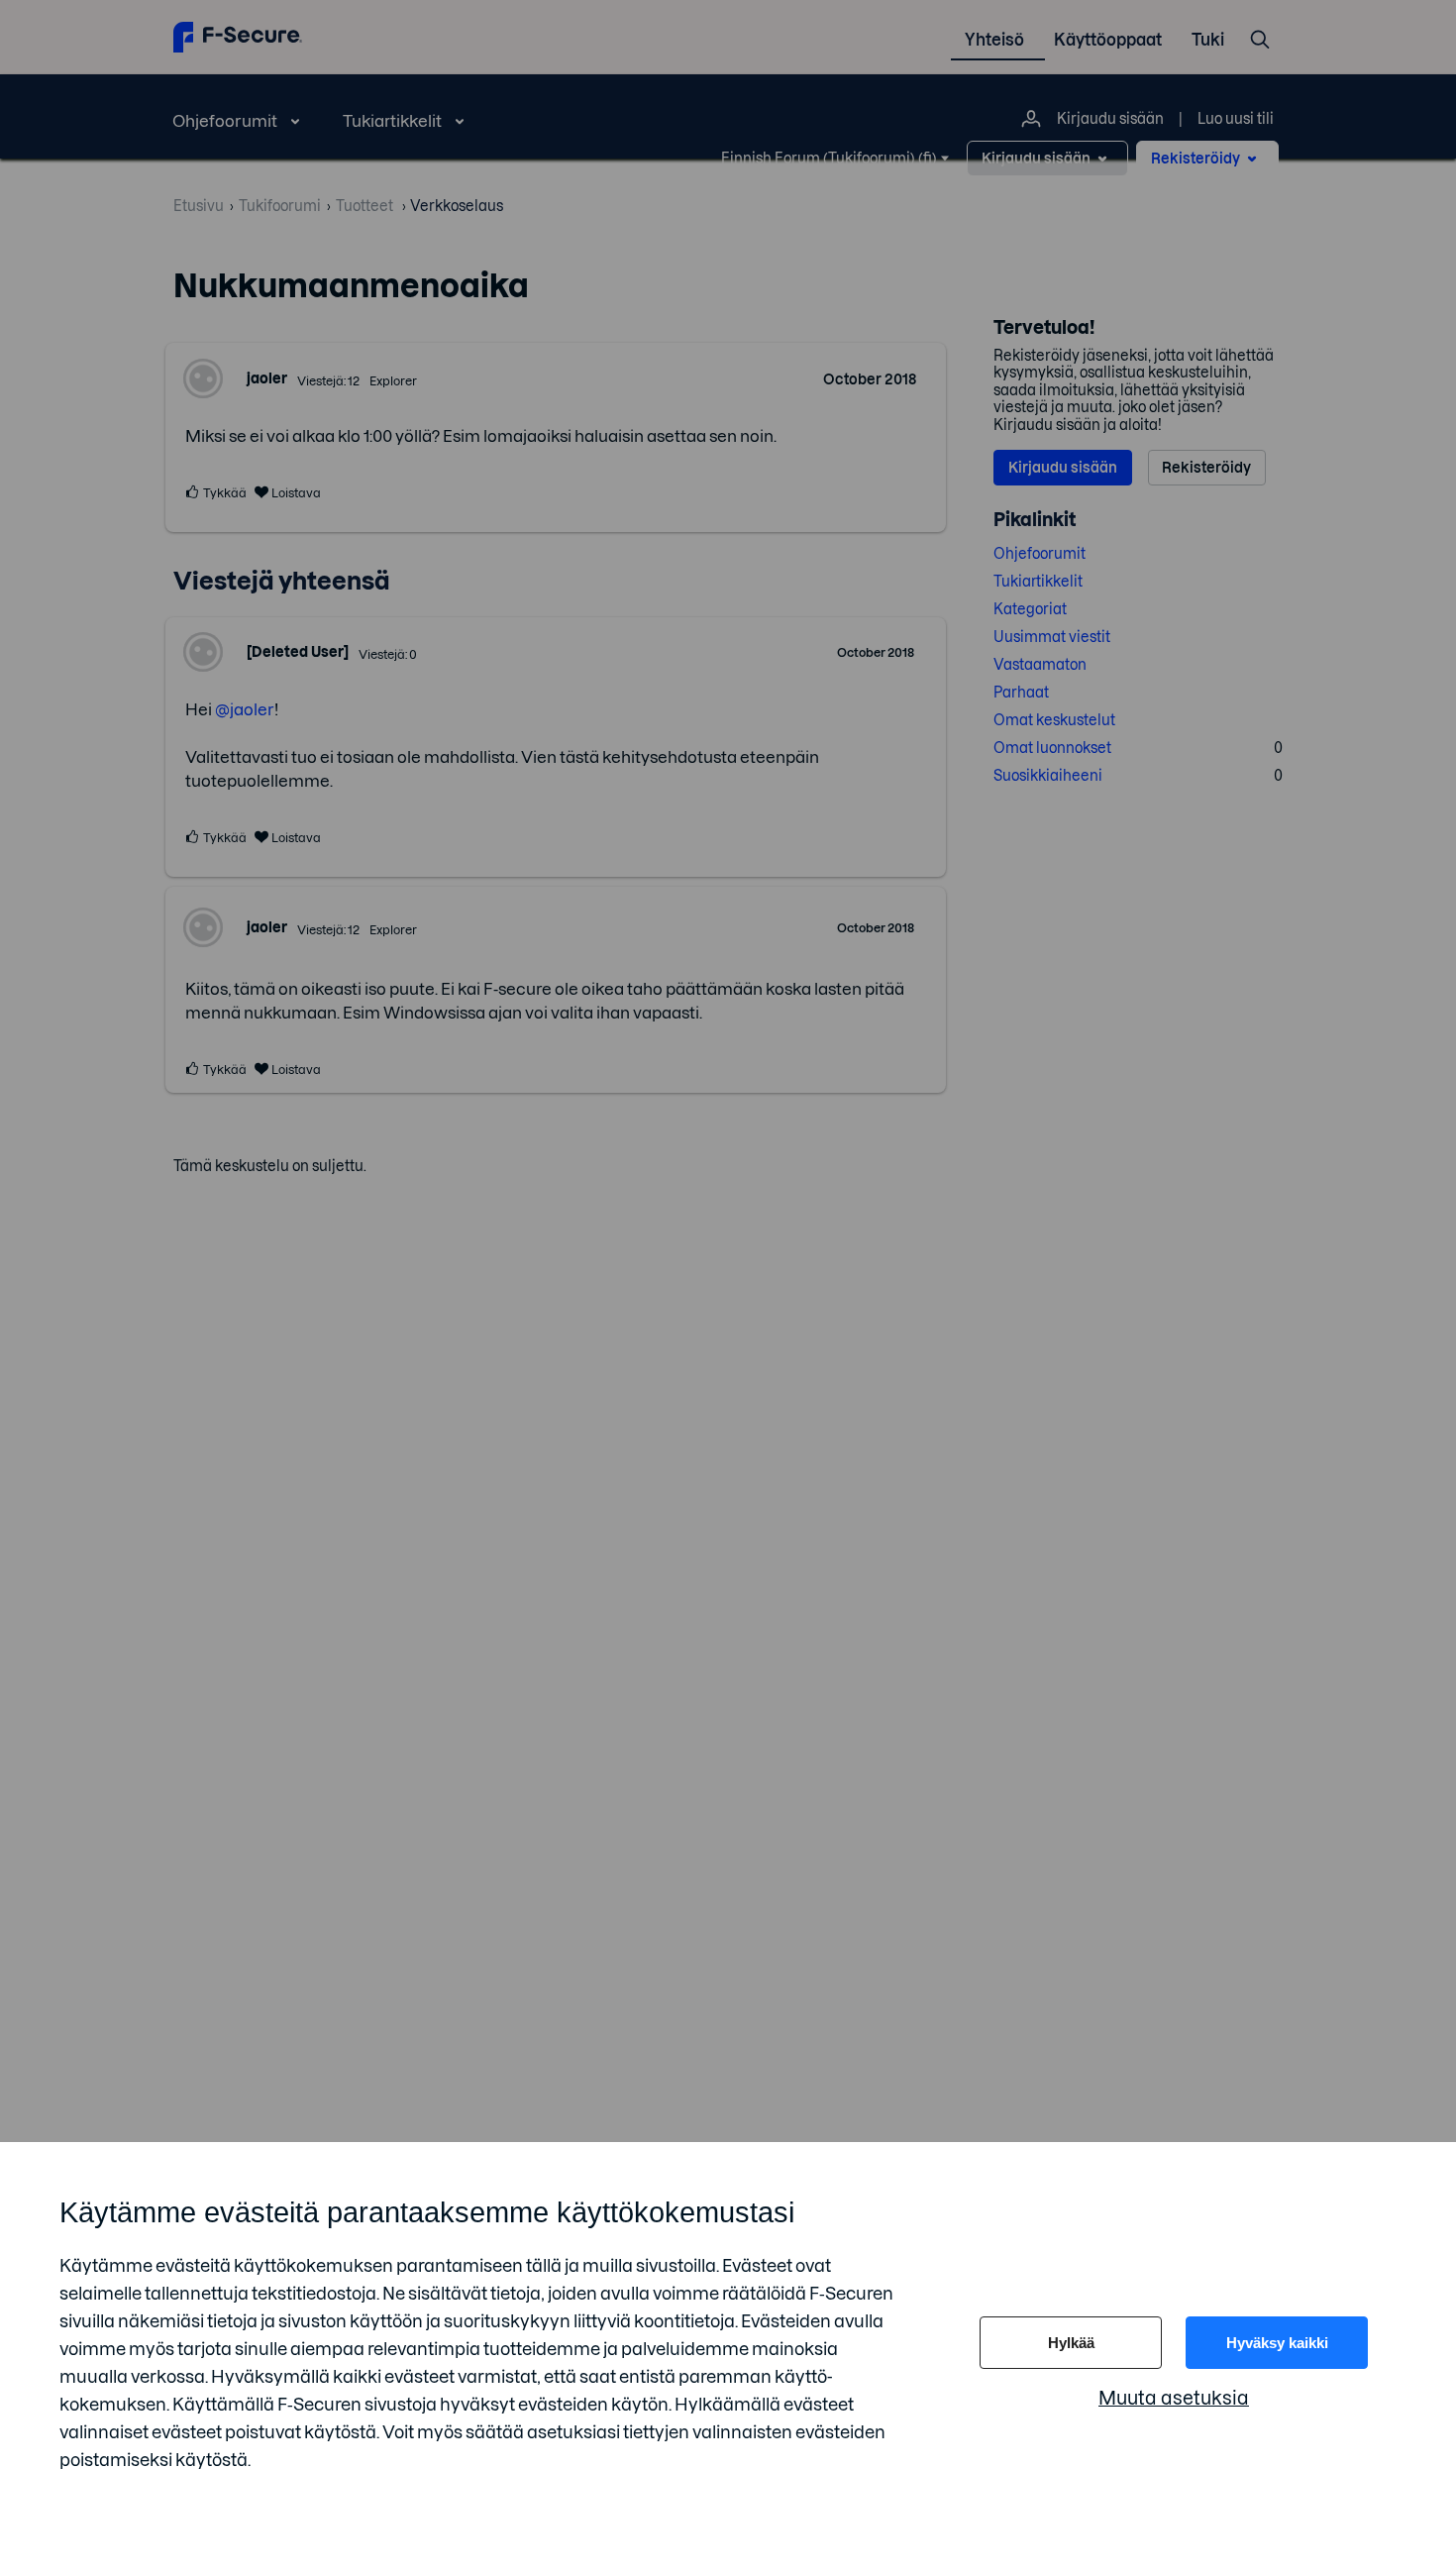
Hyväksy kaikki (1277, 2343)
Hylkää (1071, 2343)
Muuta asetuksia (1174, 2398)
